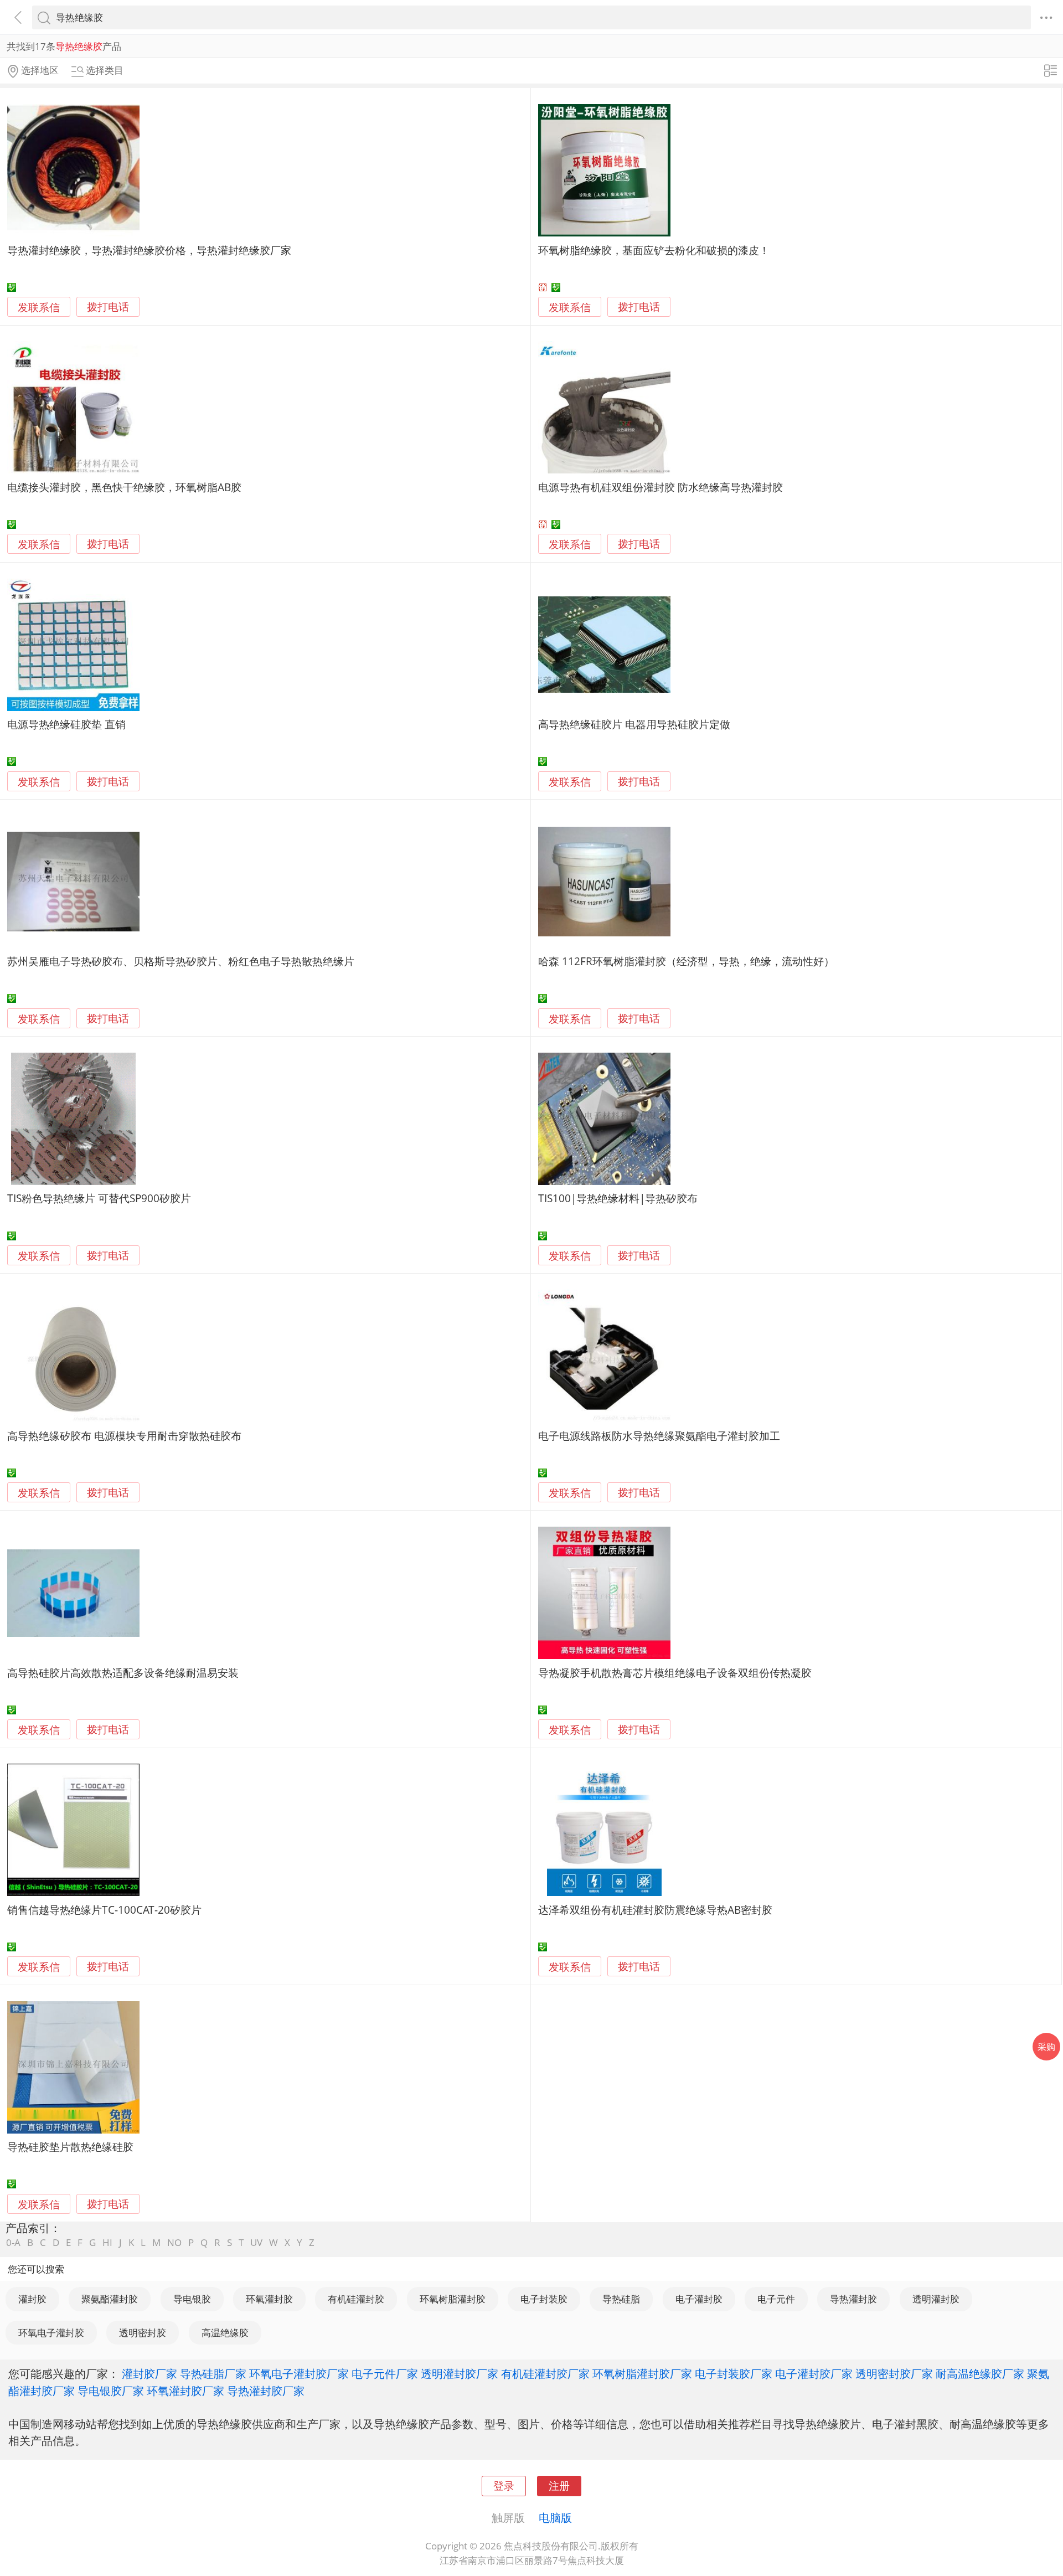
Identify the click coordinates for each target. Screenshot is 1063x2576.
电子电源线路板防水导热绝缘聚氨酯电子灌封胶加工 (659, 1436)
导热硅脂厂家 (213, 2373)
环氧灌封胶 (269, 2299)
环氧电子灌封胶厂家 (299, 2373)
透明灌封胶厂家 (460, 2373)
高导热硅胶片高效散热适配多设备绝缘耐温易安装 (123, 1673)
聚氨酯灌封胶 (110, 2299)
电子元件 (776, 2299)
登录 (504, 2485)
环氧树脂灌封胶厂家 (642, 2373)
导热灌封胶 (853, 2299)
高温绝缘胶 (225, 2333)
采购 (1046, 2047)
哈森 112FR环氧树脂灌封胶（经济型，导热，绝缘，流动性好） (686, 961)
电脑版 (555, 2517)
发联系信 (39, 307)
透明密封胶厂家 (894, 2373)
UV (256, 2242)
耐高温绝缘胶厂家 (980, 2373)
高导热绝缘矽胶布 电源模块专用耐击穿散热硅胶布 (124, 1436)
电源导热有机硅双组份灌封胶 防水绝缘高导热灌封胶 (660, 487)
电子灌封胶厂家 (814, 2373)
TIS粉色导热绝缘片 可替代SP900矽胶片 (99, 1198)
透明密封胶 (143, 2333)
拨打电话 (108, 307)
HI (107, 2242)
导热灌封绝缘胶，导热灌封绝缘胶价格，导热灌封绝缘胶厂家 (149, 250)
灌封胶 (32, 2299)
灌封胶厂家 (149, 2373)
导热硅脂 (621, 2299)
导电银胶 (192, 2299)
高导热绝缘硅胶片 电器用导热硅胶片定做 (634, 724)
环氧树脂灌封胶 (453, 2299)
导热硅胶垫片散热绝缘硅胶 (70, 2147)
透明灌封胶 (936, 2299)
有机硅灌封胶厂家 (545, 2373)
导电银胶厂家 (111, 2390)
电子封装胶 (544, 2299)
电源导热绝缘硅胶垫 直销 (66, 724)
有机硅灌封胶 (356, 2299)
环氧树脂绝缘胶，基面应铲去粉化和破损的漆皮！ (654, 250)
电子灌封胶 (699, 2299)
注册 (559, 2485)
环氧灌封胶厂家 (185, 2390)
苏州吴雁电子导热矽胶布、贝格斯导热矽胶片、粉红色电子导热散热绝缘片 (181, 961)
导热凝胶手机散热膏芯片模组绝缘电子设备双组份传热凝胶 (675, 1673)
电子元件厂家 (385, 2373)
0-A (13, 2242)
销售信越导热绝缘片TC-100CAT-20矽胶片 (104, 1910)
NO (174, 2242)
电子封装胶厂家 (734, 2373)
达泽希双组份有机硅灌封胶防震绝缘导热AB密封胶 (655, 1910)
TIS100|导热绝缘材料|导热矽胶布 (618, 1198)
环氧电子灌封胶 (51, 2333)
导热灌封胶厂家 (266, 2390)
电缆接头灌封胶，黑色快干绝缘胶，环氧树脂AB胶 (124, 487)
